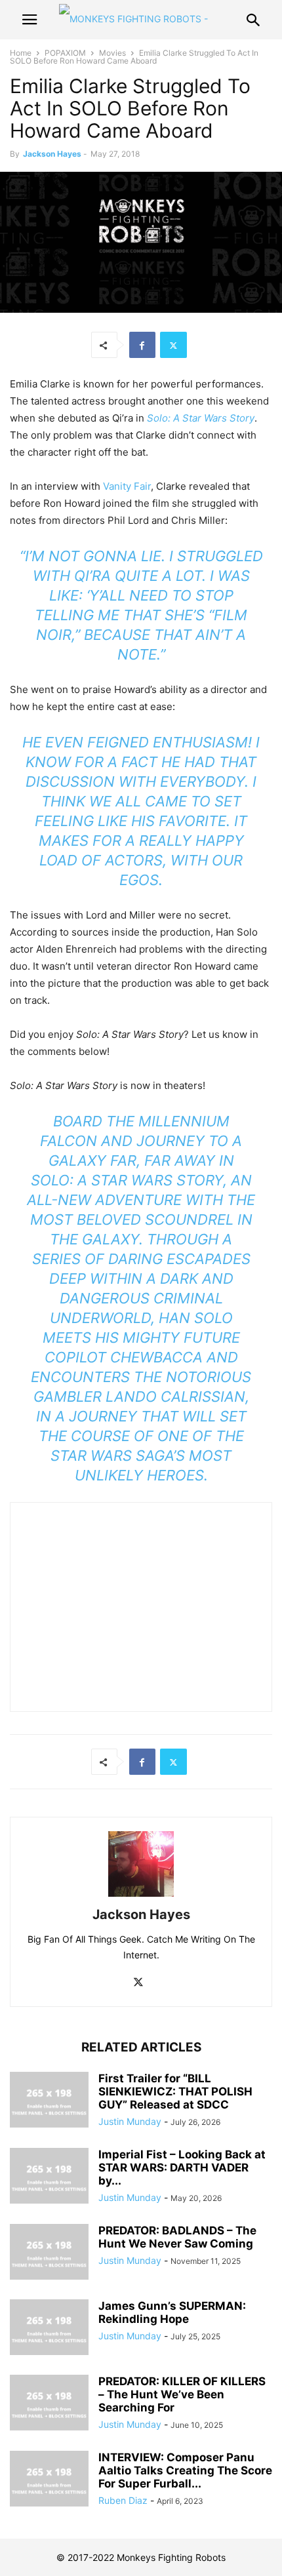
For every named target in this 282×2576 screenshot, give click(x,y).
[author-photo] (141, 1896)
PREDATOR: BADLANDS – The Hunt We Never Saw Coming (177, 2237)
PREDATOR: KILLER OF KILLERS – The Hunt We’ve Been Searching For (182, 2394)
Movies (112, 53)
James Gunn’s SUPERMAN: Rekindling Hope (172, 2312)
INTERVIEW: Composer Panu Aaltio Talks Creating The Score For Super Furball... (185, 2470)
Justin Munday (130, 2121)
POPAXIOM (65, 53)
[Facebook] (142, 345)
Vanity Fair (126, 486)
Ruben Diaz (123, 2500)
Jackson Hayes (52, 154)
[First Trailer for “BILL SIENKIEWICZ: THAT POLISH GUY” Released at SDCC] (49, 2101)
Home (21, 53)
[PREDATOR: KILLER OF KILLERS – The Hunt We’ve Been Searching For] (49, 2404)
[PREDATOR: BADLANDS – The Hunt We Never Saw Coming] (49, 2253)
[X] (173, 345)
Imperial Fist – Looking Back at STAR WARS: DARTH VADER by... (182, 2168)
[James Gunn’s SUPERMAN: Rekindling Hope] (49, 2329)
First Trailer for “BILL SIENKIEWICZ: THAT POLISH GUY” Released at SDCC (175, 2091)
